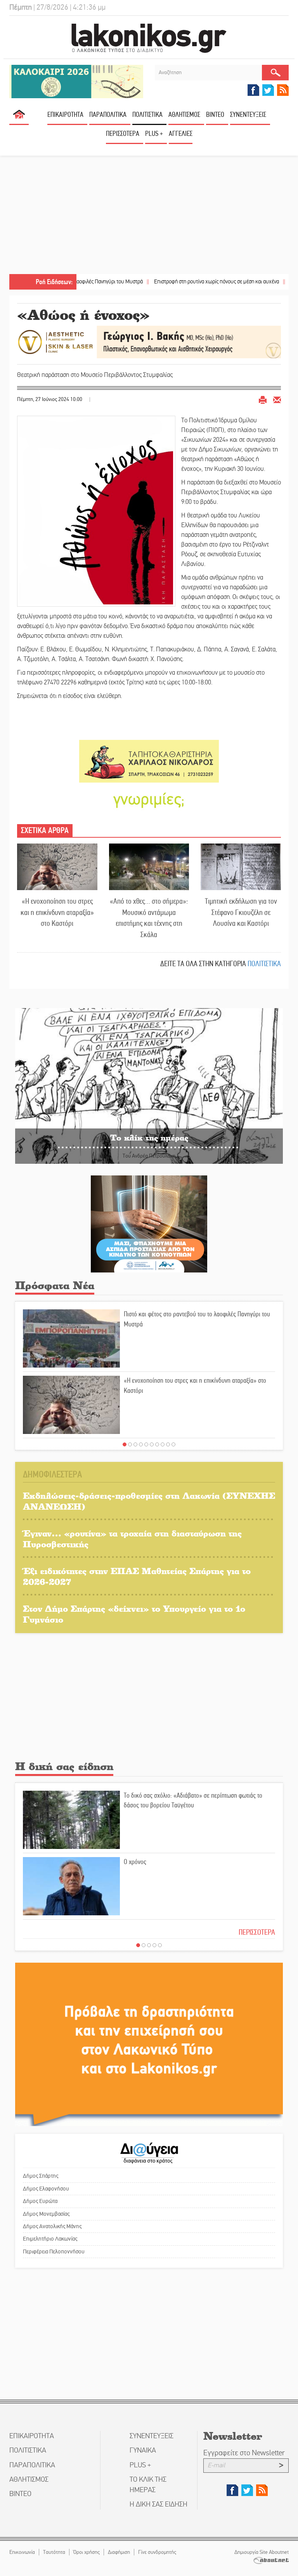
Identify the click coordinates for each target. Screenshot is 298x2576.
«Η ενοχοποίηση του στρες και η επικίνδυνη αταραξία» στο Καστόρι (57, 912)
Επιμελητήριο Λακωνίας (50, 2239)
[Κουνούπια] (149, 1223)
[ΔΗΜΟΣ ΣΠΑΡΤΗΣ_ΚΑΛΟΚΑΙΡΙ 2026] (76, 81)
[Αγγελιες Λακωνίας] (149, 799)
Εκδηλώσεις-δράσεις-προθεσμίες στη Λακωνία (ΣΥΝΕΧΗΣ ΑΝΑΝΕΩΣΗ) (149, 1501)
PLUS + (154, 134)
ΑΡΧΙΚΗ (19, 117)
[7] (157, 1444)
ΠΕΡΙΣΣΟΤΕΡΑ (257, 1932)
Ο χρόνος (135, 1862)
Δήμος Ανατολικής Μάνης (52, 2226)
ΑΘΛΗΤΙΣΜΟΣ (184, 115)
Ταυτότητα (54, 2552)
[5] (146, 1444)
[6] (152, 1444)
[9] (168, 1444)
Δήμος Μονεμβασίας (46, 2214)
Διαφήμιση (119, 2552)
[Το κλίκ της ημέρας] (149, 1086)
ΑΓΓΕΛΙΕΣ (181, 134)
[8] (163, 1444)
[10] (173, 1444)
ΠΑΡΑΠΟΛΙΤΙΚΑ (108, 115)
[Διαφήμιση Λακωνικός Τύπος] (149, 2044)
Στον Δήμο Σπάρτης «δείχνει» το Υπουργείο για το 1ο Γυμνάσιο (134, 1614)
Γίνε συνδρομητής (157, 2552)
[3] (135, 1444)
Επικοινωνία (22, 2552)
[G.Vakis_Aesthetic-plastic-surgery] (149, 341)
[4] (141, 1444)
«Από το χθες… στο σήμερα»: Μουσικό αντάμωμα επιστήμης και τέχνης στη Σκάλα (149, 918)
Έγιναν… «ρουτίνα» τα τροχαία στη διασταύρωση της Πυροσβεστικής (132, 1539)
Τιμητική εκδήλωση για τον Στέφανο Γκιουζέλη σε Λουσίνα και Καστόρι (241, 912)
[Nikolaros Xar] (149, 761)
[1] (125, 1444)
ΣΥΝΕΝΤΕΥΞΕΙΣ (248, 115)
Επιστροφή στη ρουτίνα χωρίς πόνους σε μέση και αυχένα (167, 282)
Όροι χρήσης (87, 2552)
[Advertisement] (149, 216)
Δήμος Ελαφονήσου (46, 2189)
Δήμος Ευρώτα (40, 2201)
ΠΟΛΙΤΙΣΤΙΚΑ (147, 115)
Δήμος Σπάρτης (41, 2176)
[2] (130, 1444)
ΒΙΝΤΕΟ (215, 115)
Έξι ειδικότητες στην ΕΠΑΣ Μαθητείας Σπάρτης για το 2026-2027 (137, 1576)
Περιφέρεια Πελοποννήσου (54, 2251)
